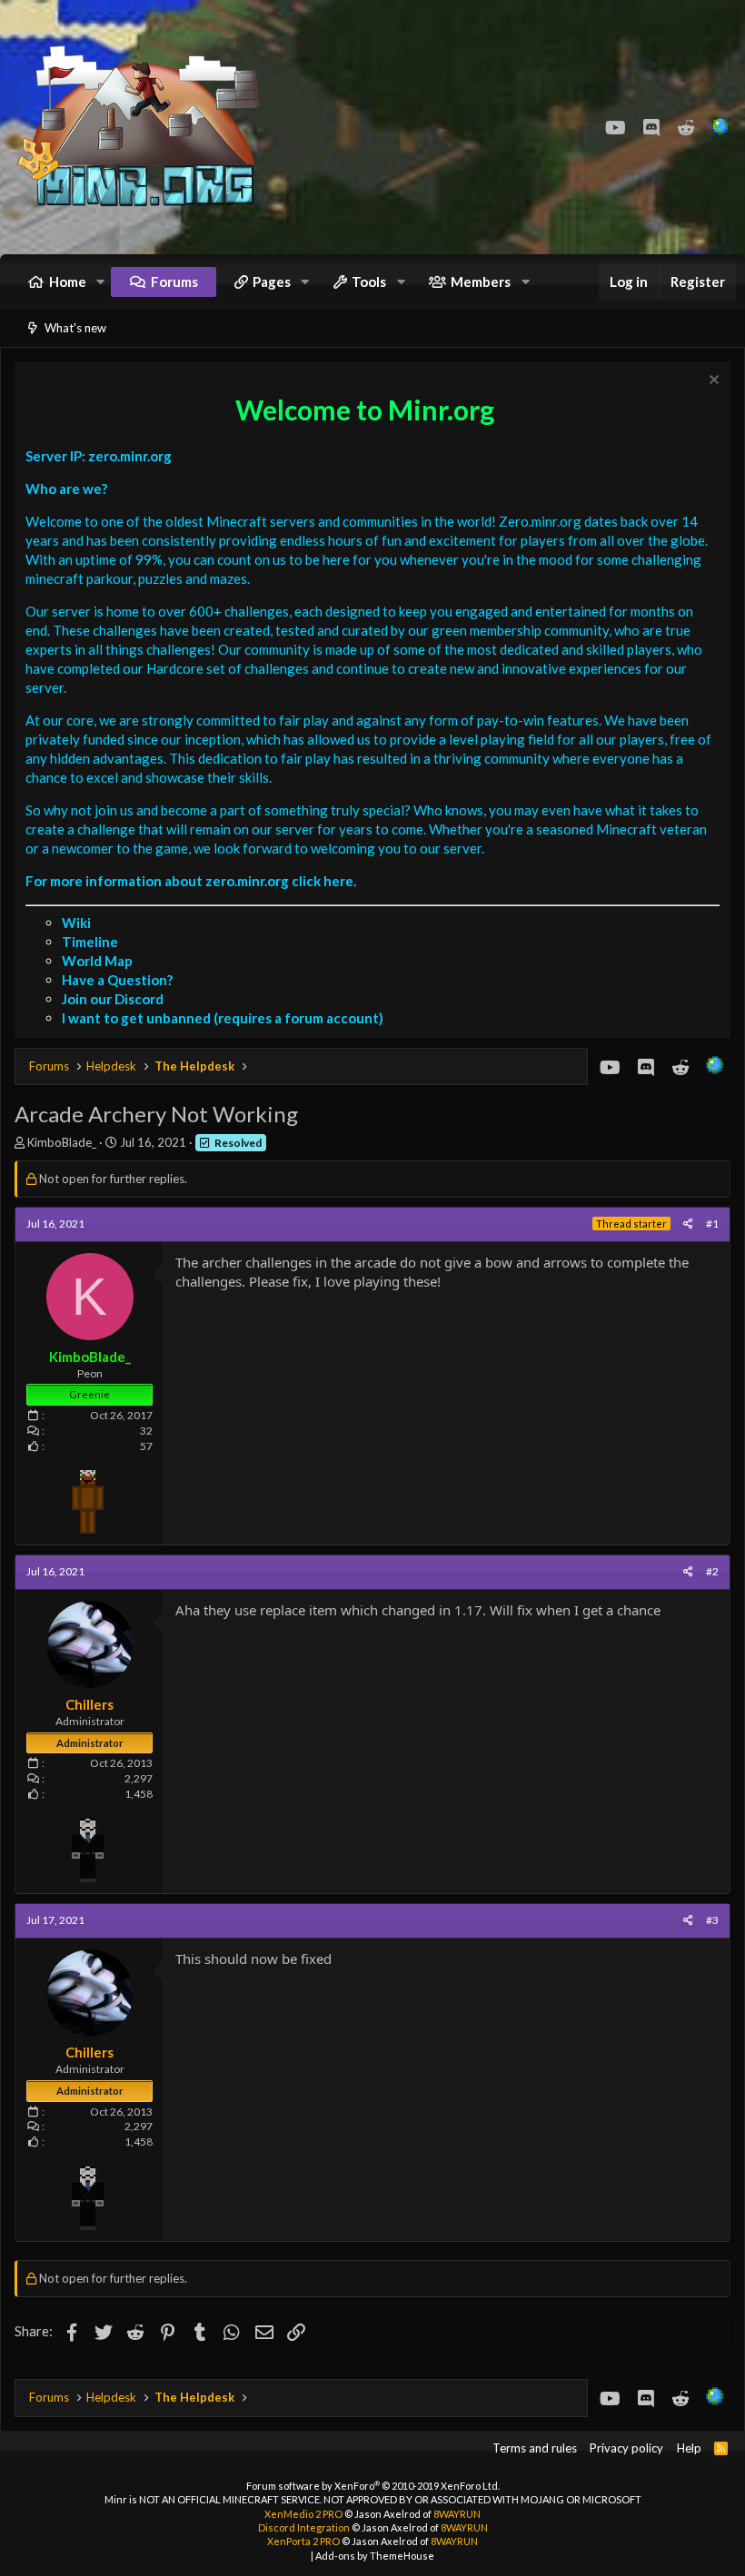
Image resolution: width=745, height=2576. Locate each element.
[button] (101, 282)
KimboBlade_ (62, 1142)
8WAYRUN (457, 2514)
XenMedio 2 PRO (303, 2514)
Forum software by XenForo (373, 2486)
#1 (712, 1224)
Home (68, 281)
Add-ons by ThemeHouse (375, 2556)
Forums (174, 281)
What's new (75, 328)
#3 (712, 1920)
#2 (712, 1571)
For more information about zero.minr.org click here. (191, 881)
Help (689, 2448)
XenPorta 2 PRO (303, 2541)
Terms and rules (535, 2448)
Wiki (76, 923)
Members (481, 281)
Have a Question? (117, 980)
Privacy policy (626, 2448)
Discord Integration (304, 2527)
